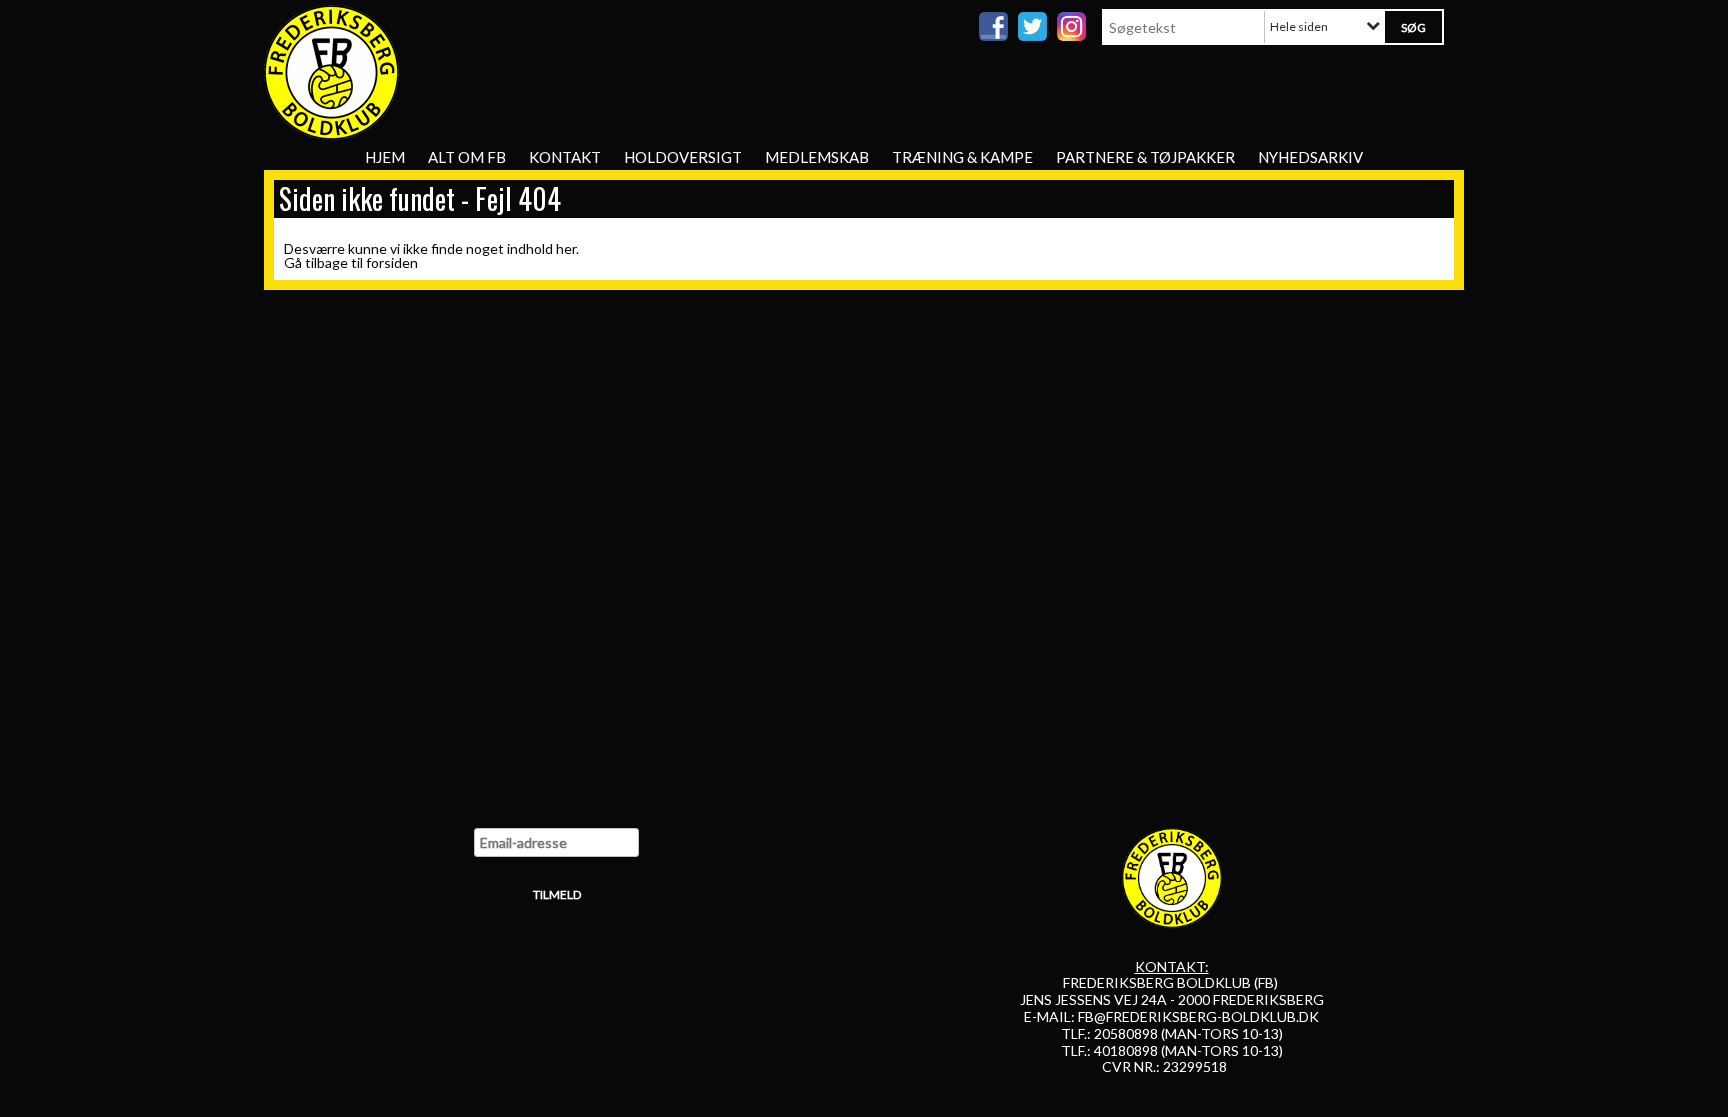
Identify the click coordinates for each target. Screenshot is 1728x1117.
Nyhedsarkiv (1310, 157)
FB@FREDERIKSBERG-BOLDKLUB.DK (1198, 1016)
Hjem (385, 157)
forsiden (392, 262)
